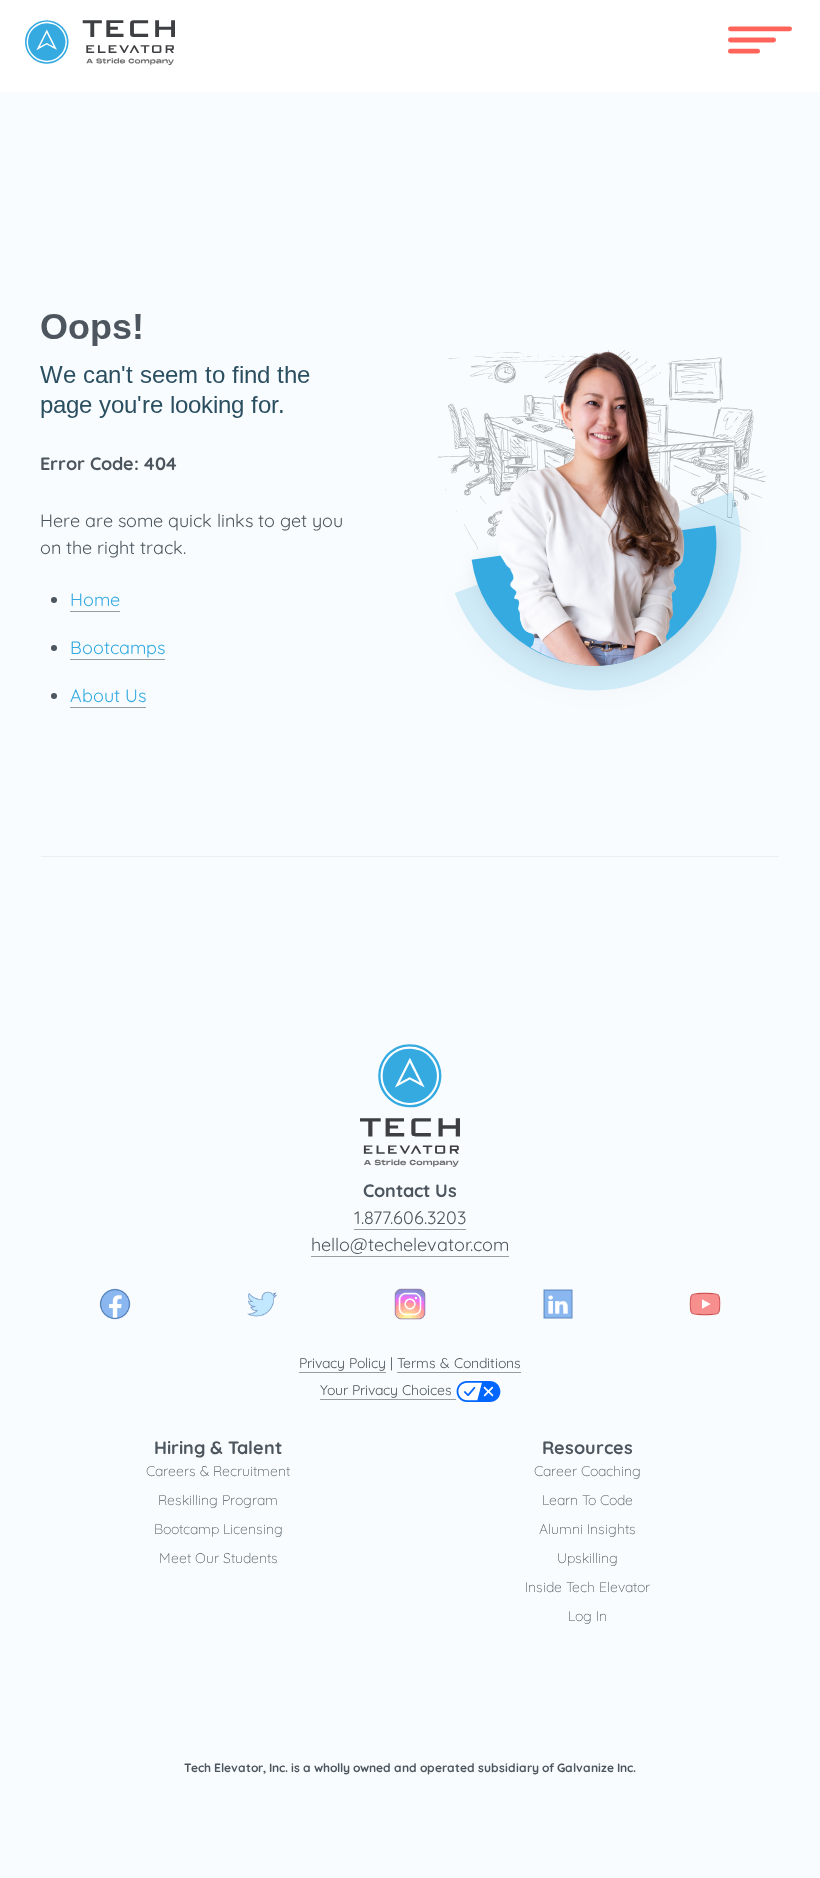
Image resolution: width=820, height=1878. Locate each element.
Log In (587, 1616)
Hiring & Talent (218, 1447)
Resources (587, 1447)
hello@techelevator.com (410, 1244)
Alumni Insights (587, 1529)
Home (95, 599)
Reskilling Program (218, 1500)
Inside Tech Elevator (587, 1587)
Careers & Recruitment (218, 1471)
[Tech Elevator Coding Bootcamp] (100, 58)
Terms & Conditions (459, 1363)
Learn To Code (587, 1500)
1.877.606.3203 (410, 1217)
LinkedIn (558, 1304)
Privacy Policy (342, 1363)
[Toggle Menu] (744, 35)
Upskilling (587, 1558)
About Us (108, 695)
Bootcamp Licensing (218, 1529)
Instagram (410, 1304)
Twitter (262, 1304)
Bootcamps (117, 647)
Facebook (115, 1304)
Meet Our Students (218, 1558)
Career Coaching (587, 1471)
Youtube (705, 1304)
